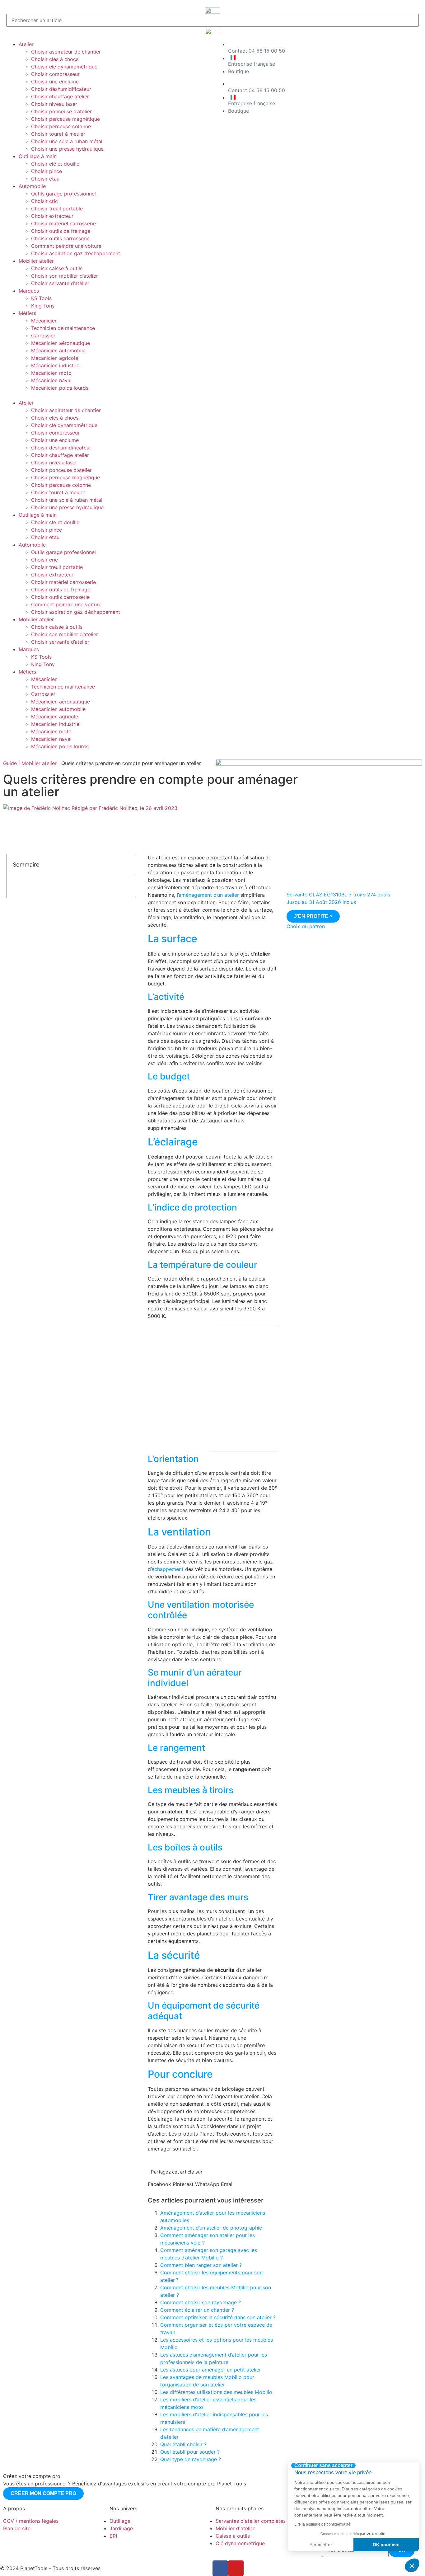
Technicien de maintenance (63, 328)
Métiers (27, 313)
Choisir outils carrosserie (60, 238)
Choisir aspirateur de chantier (66, 52)
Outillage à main (38, 156)
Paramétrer (321, 2545)
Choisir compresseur (55, 74)
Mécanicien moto (51, 373)
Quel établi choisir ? (183, 2444)
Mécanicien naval (51, 380)
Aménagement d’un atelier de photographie (211, 2228)
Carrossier (43, 336)
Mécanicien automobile (58, 350)
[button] (108, 395)
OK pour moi (386, 2545)
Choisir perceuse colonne (61, 126)
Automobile (32, 186)
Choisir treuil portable (57, 209)
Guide (10, 763)
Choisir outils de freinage (61, 231)
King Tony (43, 306)
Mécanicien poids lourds (60, 388)
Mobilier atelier (36, 261)
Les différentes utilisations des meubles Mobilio (216, 2392)
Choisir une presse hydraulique (67, 149)
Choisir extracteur (52, 216)
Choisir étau (45, 179)
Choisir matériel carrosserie (63, 223)
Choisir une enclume (55, 82)
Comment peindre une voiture (66, 246)
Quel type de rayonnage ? (191, 2459)
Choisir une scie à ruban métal (67, 141)
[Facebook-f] (220, 2568)
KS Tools (41, 298)
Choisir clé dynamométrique (64, 67)
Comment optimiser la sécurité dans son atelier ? (218, 2317)
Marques (29, 291)
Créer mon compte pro (43, 2493)
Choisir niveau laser (54, 104)
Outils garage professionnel (63, 194)
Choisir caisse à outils (57, 268)
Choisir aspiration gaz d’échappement (76, 253)
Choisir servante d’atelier (60, 283)
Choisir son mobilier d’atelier (65, 276)
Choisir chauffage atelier (60, 96)
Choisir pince (47, 171)
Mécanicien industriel (56, 365)
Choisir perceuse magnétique (65, 119)
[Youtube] (236, 2568)
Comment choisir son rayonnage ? (201, 2302)
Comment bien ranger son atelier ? (201, 2265)
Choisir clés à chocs (55, 59)
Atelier (26, 44)
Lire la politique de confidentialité (322, 2524)
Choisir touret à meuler (58, 134)
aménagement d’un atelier (209, 895)
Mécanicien (44, 321)
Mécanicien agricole (55, 358)
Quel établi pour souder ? (190, 2452)
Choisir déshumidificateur (61, 89)
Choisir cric (44, 201)
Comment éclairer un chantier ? (197, 2310)
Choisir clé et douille (55, 164)
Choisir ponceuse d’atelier (61, 111)
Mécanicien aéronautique (61, 343)
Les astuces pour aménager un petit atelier (211, 2370)
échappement (168, 1569)
